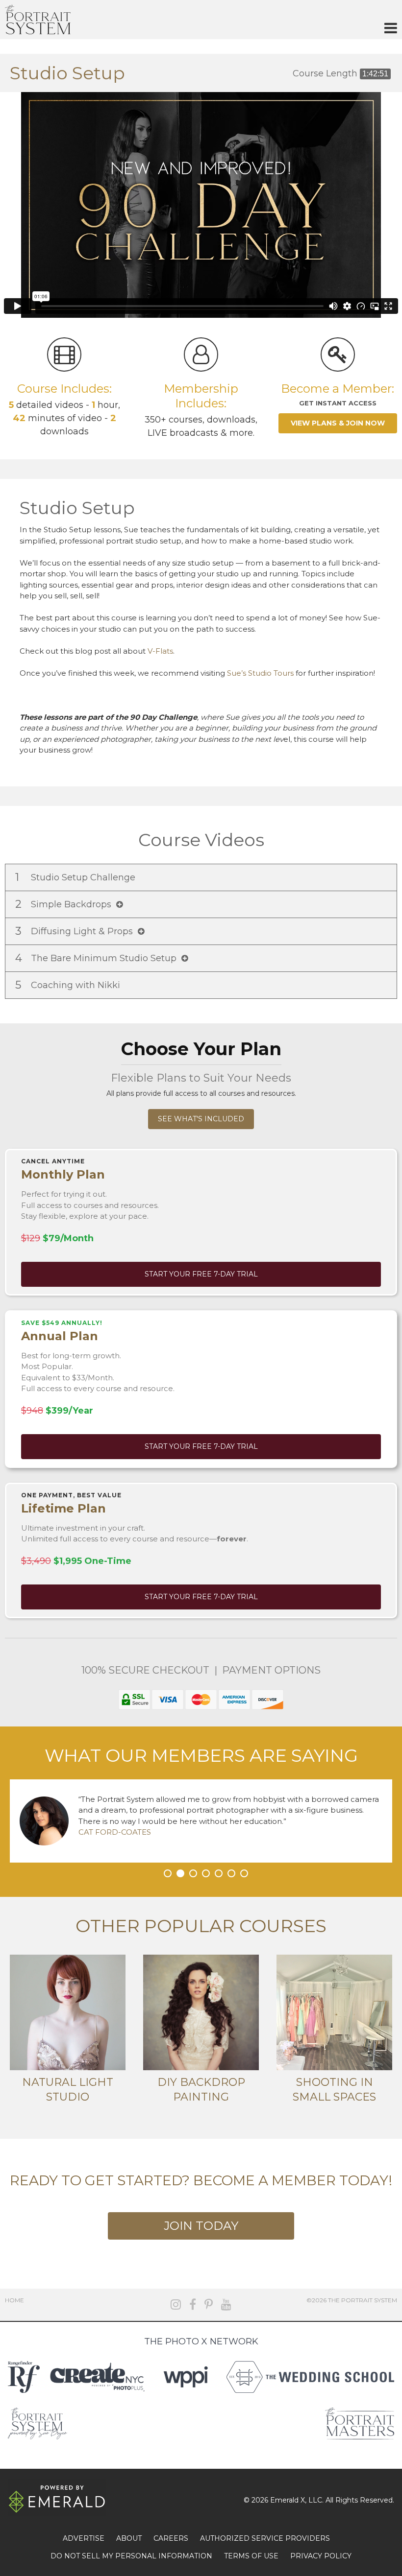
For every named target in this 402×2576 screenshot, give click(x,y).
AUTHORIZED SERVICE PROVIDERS (265, 2538)
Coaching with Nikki (69, 985)
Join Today (201, 2226)
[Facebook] (193, 2304)
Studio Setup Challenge (76, 877)
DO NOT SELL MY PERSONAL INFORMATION (131, 2556)
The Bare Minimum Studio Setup (98, 958)
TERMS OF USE (251, 2556)
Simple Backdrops (66, 904)
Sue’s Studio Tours (260, 673)
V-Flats (160, 651)
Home (14, 2300)
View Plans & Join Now (338, 423)
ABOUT (129, 2538)
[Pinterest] (209, 2304)
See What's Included (201, 1119)
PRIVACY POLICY (321, 2556)
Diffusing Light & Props (76, 931)
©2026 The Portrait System (352, 2300)
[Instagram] (176, 2304)
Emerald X (288, 2500)
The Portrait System (38, 20)
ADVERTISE (84, 2538)
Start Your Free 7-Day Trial (201, 1274)
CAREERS (171, 2538)
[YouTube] (226, 2304)
